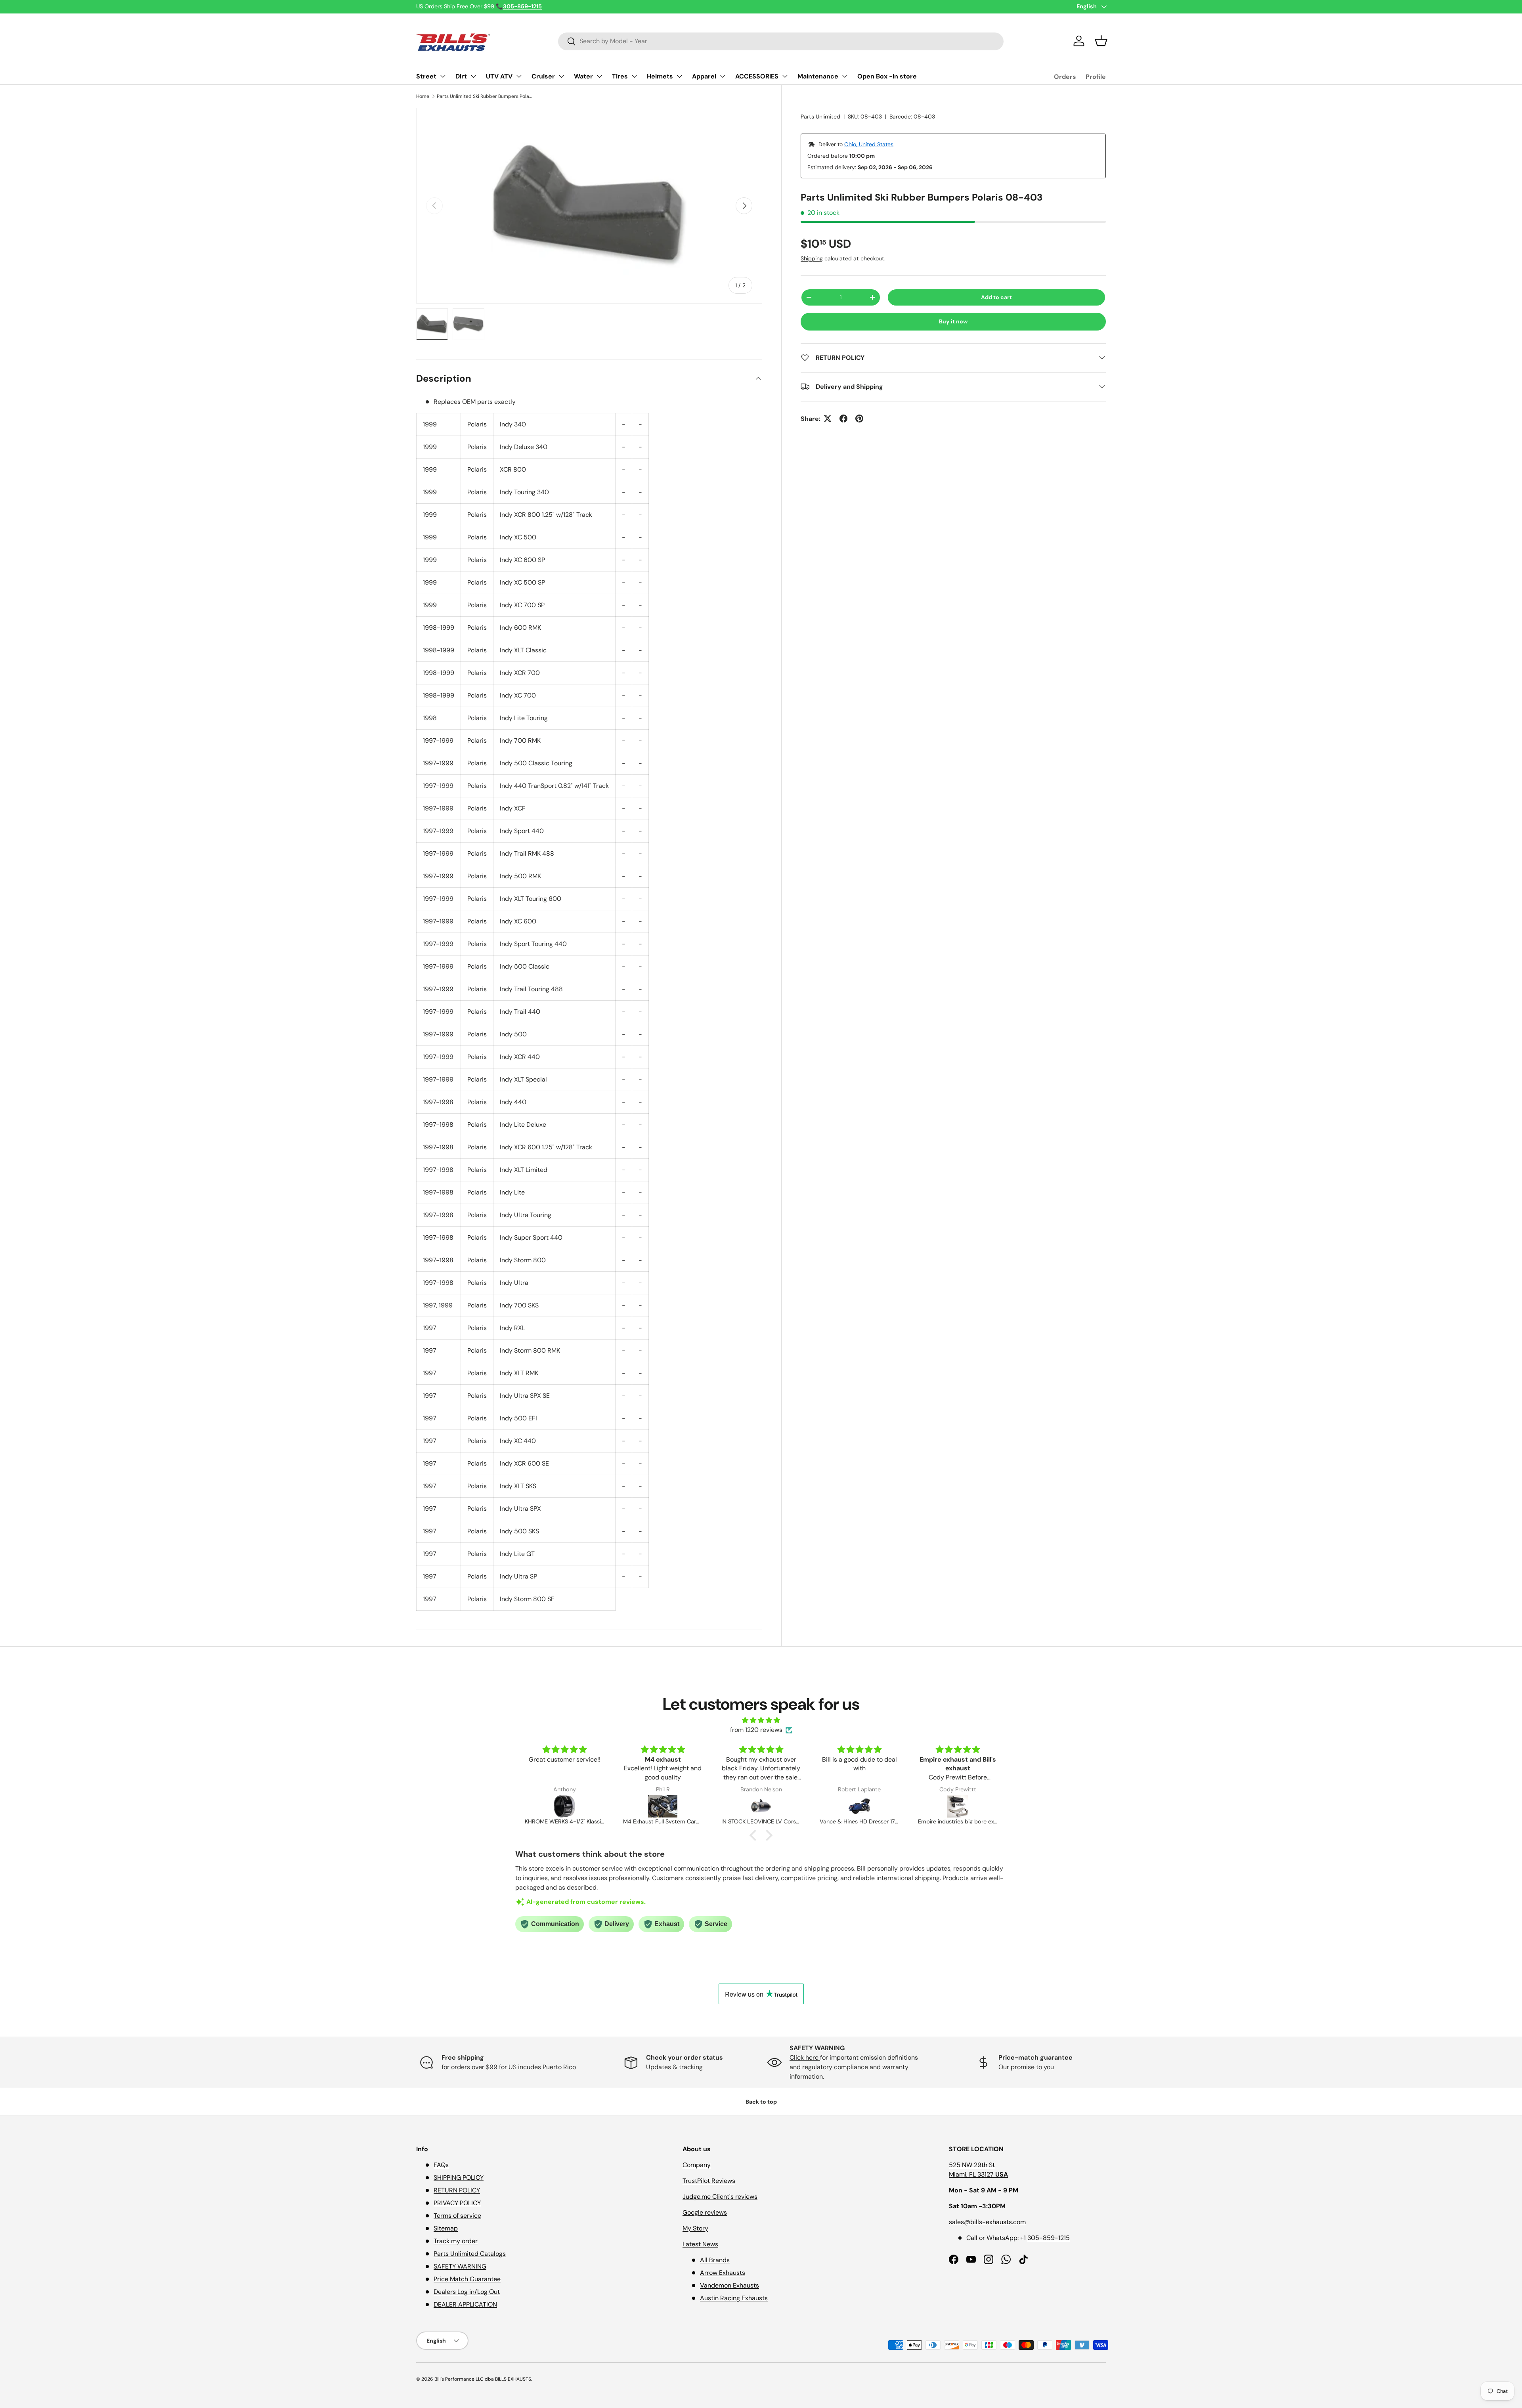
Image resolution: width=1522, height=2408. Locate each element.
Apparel (704, 76)
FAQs (441, 2165)
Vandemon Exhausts (729, 2285)
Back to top (761, 2102)
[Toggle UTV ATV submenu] (519, 76)
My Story (695, 2228)
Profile (1096, 77)
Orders (1065, 77)
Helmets (660, 76)
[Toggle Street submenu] (443, 76)
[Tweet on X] (828, 419)
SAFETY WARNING (460, 2266)
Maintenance (818, 76)
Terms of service (457, 2216)
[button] (1101, 41)
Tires (620, 76)
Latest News (700, 2244)
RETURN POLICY (457, 2190)
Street (426, 76)
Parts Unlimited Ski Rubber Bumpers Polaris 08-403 (484, 96)
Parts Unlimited (820, 117)
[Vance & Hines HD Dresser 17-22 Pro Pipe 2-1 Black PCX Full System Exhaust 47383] (761, 1806)
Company (697, 2165)
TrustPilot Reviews (709, 2181)
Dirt (461, 76)
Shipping (812, 258)
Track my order (456, 2241)
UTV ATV (499, 76)
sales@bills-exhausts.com (987, 2222)
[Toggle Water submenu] (599, 76)
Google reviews (705, 2212)
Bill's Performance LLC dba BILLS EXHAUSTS (483, 2379)
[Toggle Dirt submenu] (473, 76)
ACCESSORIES (757, 76)
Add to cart (996, 297)
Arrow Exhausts (723, 2273)
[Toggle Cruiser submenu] (561, 76)
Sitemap (446, 2228)
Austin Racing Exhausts (734, 2298)
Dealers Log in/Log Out (467, 2292)
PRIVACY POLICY (457, 2203)
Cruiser (543, 76)
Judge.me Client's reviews (720, 2197)
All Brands (715, 2260)
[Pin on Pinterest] (859, 419)
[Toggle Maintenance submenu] (845, 76)
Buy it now (953, 321)
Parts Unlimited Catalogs (470, 2254)
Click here (805, 2057)
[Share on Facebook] (843, 419)
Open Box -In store (887, 76)
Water (583, 76)
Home (423, 96)
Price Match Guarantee (467, 2279)
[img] (761, 1720)
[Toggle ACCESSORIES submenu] (785, 76)
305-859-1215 (1049, 2238)
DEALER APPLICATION (465, 2304)
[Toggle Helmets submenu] (679, 76)
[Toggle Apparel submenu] (723, 76)
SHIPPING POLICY (459, 2178)
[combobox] (781, 41)
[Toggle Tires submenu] (634, 76)
